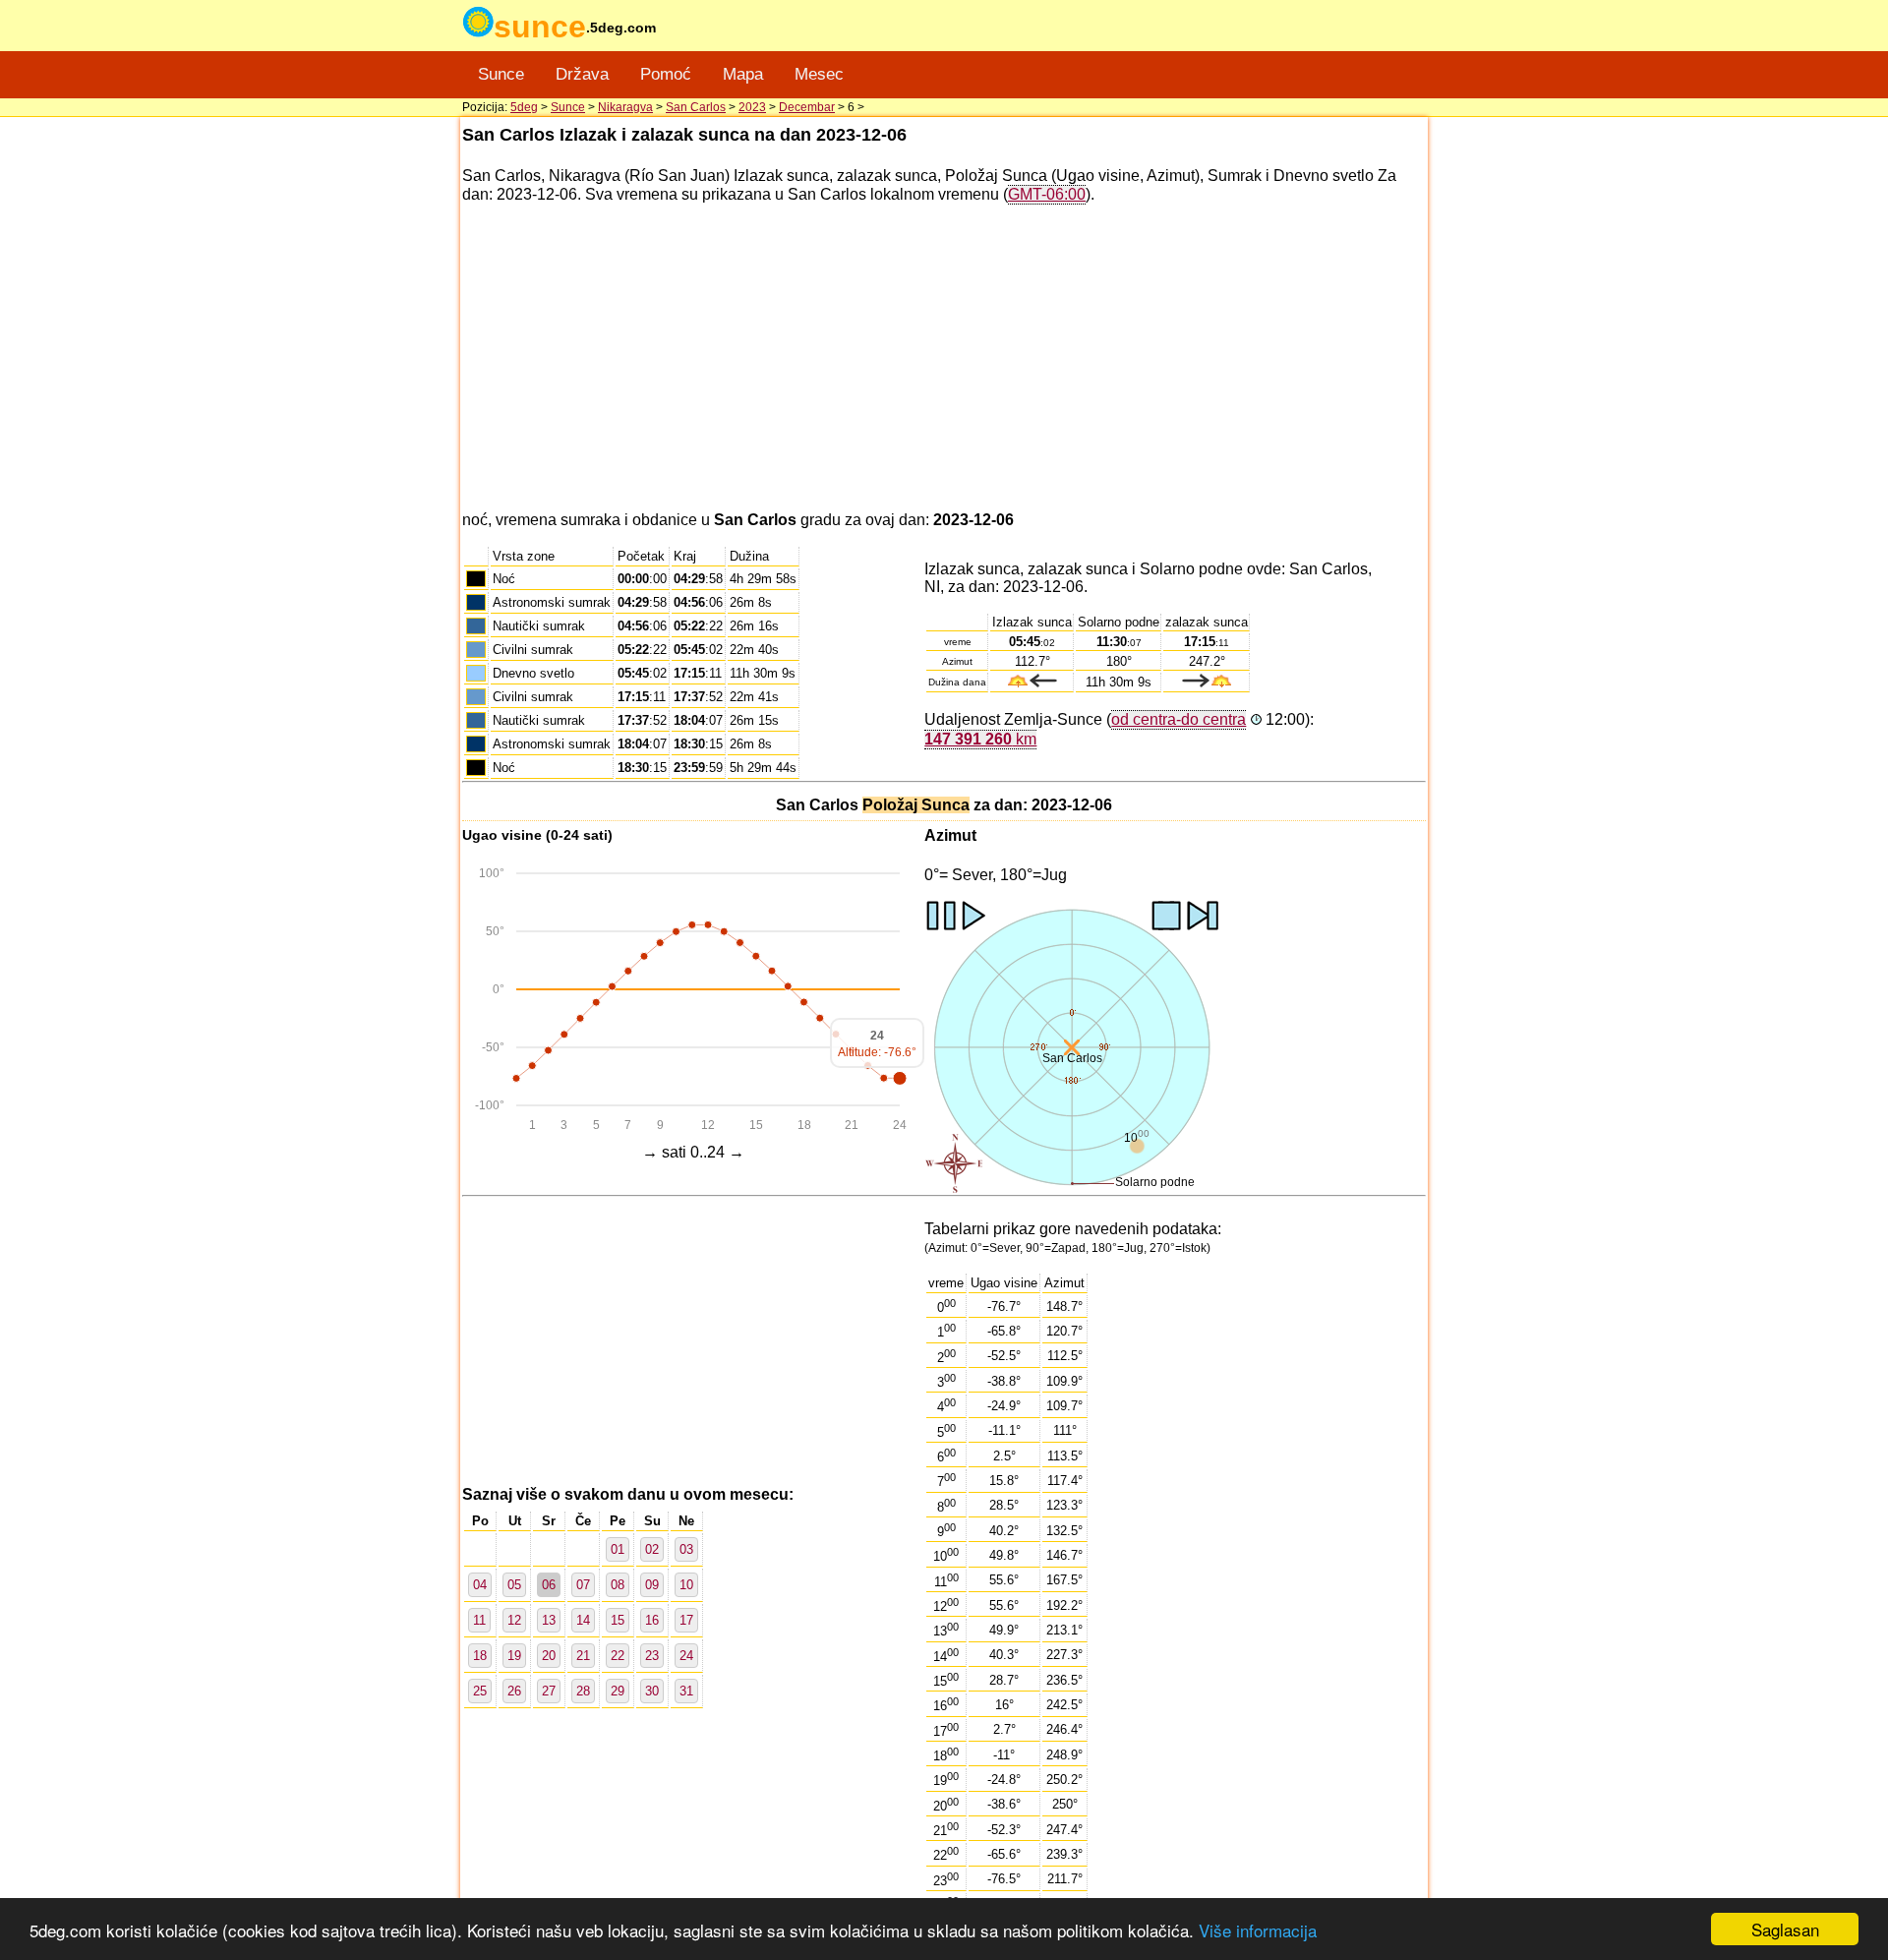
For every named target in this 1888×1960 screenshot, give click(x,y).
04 (480, 1585)
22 (618, 1656)
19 (514, 1656)
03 (686, 1549)
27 (549, 1691)
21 (583, 1656)
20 (549, 1656)
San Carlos (696, 107)
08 (618, 1585)
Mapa (743, 74)
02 (652, 1549)
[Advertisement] (944, 358)
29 (618, 1691)
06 (549, 1585)
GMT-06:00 (1047, 194)
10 (686, 1585)
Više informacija (1258, 1930)
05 (514, 1585)
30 (652, 1691)
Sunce (501, 74)
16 (652, 1620)
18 (480, 1656)
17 (686, 1620)
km (980, 739)
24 (686, 1656)
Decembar (807, 107)
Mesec (819, 74)
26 (514, 1691)
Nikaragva (625, 107)
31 (686, 1691)
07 (583, 1585)
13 (549, 1620)
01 (618, 1549)
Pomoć (666, 74)
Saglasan (1785, 1929)
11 (479, 1620)
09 (652, 1585)
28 (583, 1691)
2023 (752, 107)
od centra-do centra (1179, 719)
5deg (524, 107)
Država (582, 74)
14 (583, 1620)
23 (652, 1656)
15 (618, 1620)
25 (480, 1691)
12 (514, 1620)
